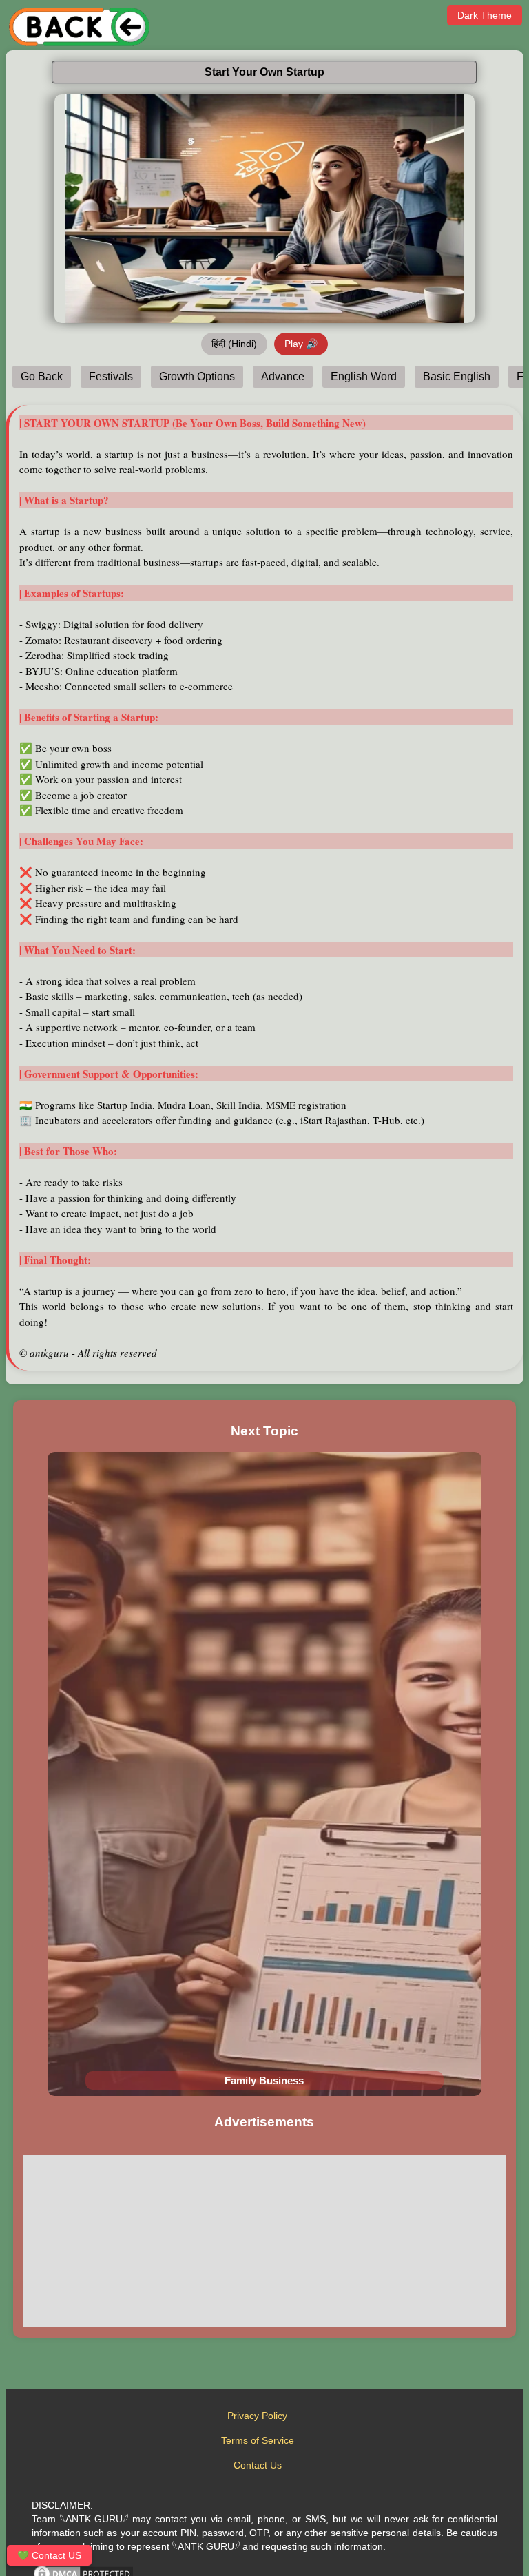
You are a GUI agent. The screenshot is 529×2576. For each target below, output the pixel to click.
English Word (364, 376)
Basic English (457, 376)
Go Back (42, 376)
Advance (283, 376)
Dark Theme (485, 15)
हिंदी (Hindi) (234, 344)
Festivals (111, 376)
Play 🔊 (301, 344)
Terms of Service (258, 2440)
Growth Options (197, 376)
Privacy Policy (257, 2416)
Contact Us (258, 2465)
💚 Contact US (49, 2555)
